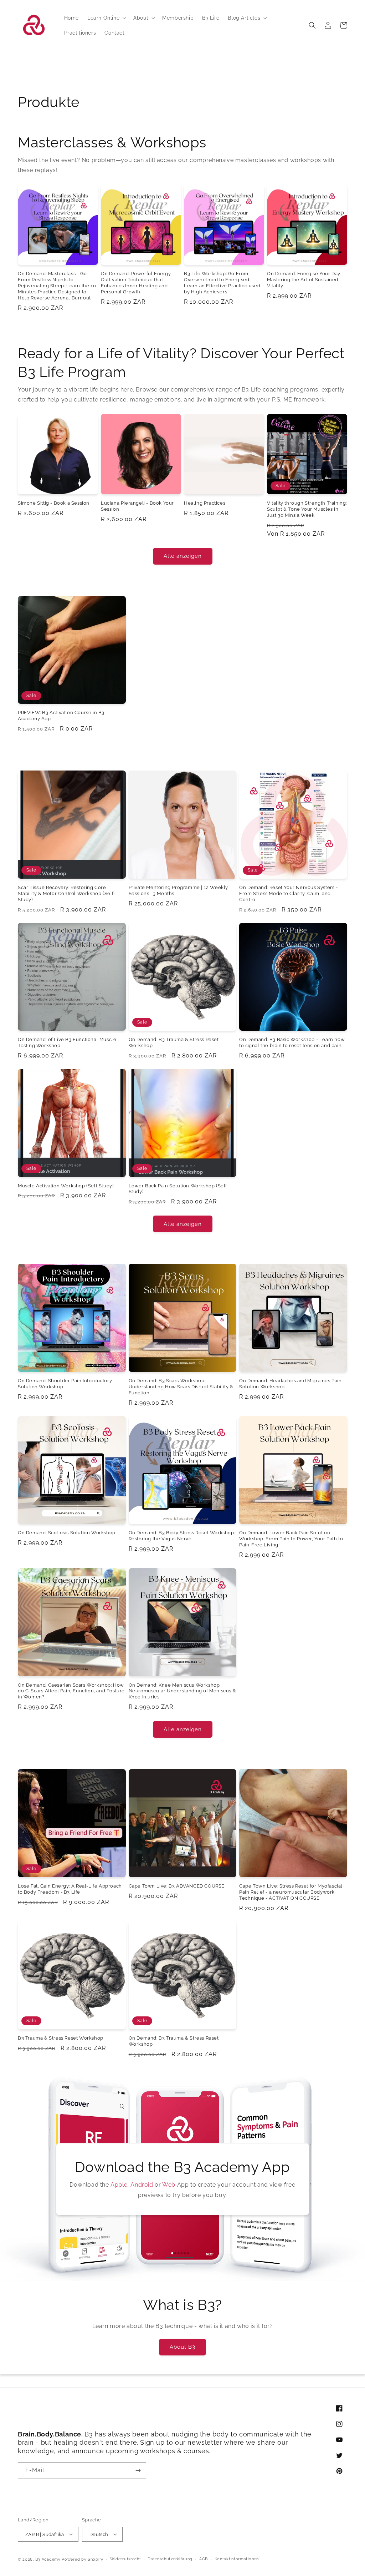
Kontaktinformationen (237, 2559)
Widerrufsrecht (126, 2559)
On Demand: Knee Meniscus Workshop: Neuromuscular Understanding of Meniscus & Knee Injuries (182, 1691)
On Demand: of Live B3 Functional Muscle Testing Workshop (67, 1042)
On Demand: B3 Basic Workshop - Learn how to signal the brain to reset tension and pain (292, 1042)
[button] (106, 18)
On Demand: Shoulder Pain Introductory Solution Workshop (65, 1384)
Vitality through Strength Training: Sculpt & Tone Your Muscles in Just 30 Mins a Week (307, 509)
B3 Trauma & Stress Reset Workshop (61, 2038)
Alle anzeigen (183, 556)
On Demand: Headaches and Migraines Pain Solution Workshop (290, 1384)
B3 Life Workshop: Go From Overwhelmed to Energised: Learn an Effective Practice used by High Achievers (222, 283)
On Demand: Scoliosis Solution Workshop (67, 1533)
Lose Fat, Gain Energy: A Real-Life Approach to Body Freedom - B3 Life (70, 1889)
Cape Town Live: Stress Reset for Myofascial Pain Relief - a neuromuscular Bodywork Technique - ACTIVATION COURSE (291, 1892)
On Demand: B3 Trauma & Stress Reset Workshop (174, 1042)
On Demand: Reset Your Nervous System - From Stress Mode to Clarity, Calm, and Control (289, 893)
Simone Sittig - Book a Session (54, 503)
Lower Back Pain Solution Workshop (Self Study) (178, 1189)
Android (142, 2185)
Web (169, 2185)
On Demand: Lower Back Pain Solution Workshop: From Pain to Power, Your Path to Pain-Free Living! (291, 1539)
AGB (204, 2559)
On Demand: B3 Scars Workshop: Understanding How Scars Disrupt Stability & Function (181, 1387)
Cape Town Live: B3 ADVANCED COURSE (177, 1886)
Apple (119, 2185)
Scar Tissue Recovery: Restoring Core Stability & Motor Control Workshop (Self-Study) (67, 893)
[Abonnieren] (138, 2471)
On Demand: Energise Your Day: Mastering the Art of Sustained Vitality (304, 280)
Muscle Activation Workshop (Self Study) (66, 1186)
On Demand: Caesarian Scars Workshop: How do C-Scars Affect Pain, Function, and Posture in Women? (71, 1691)
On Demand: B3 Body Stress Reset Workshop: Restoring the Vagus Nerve (182, 1536)
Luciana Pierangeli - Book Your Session (137, 506)
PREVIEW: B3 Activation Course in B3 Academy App (61, 716)
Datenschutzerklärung (170, 2559)
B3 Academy (48, 2559)
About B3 (182, 2347)
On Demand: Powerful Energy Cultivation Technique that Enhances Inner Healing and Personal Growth (136, 283)
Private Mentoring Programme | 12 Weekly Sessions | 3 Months (178, 890)
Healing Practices (205, 503)
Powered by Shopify (83, 2559)
